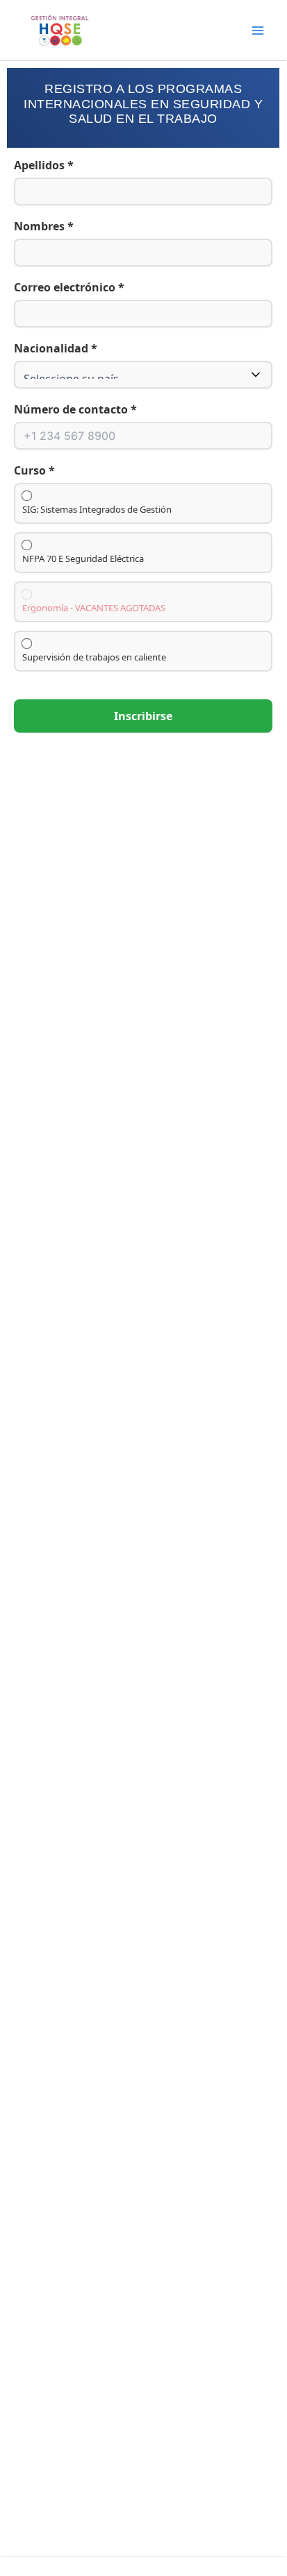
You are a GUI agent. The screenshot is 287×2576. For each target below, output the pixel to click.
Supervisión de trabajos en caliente (94, 657)
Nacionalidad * (56, 348)
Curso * (34, 470)
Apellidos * (44, 165)
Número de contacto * (75, 409)
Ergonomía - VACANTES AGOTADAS (94, 608)
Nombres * (44, 226)
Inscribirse (143, 716)
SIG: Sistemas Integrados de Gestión (97, 510)
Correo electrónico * (69, 287)
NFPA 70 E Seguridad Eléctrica (83, 559)
